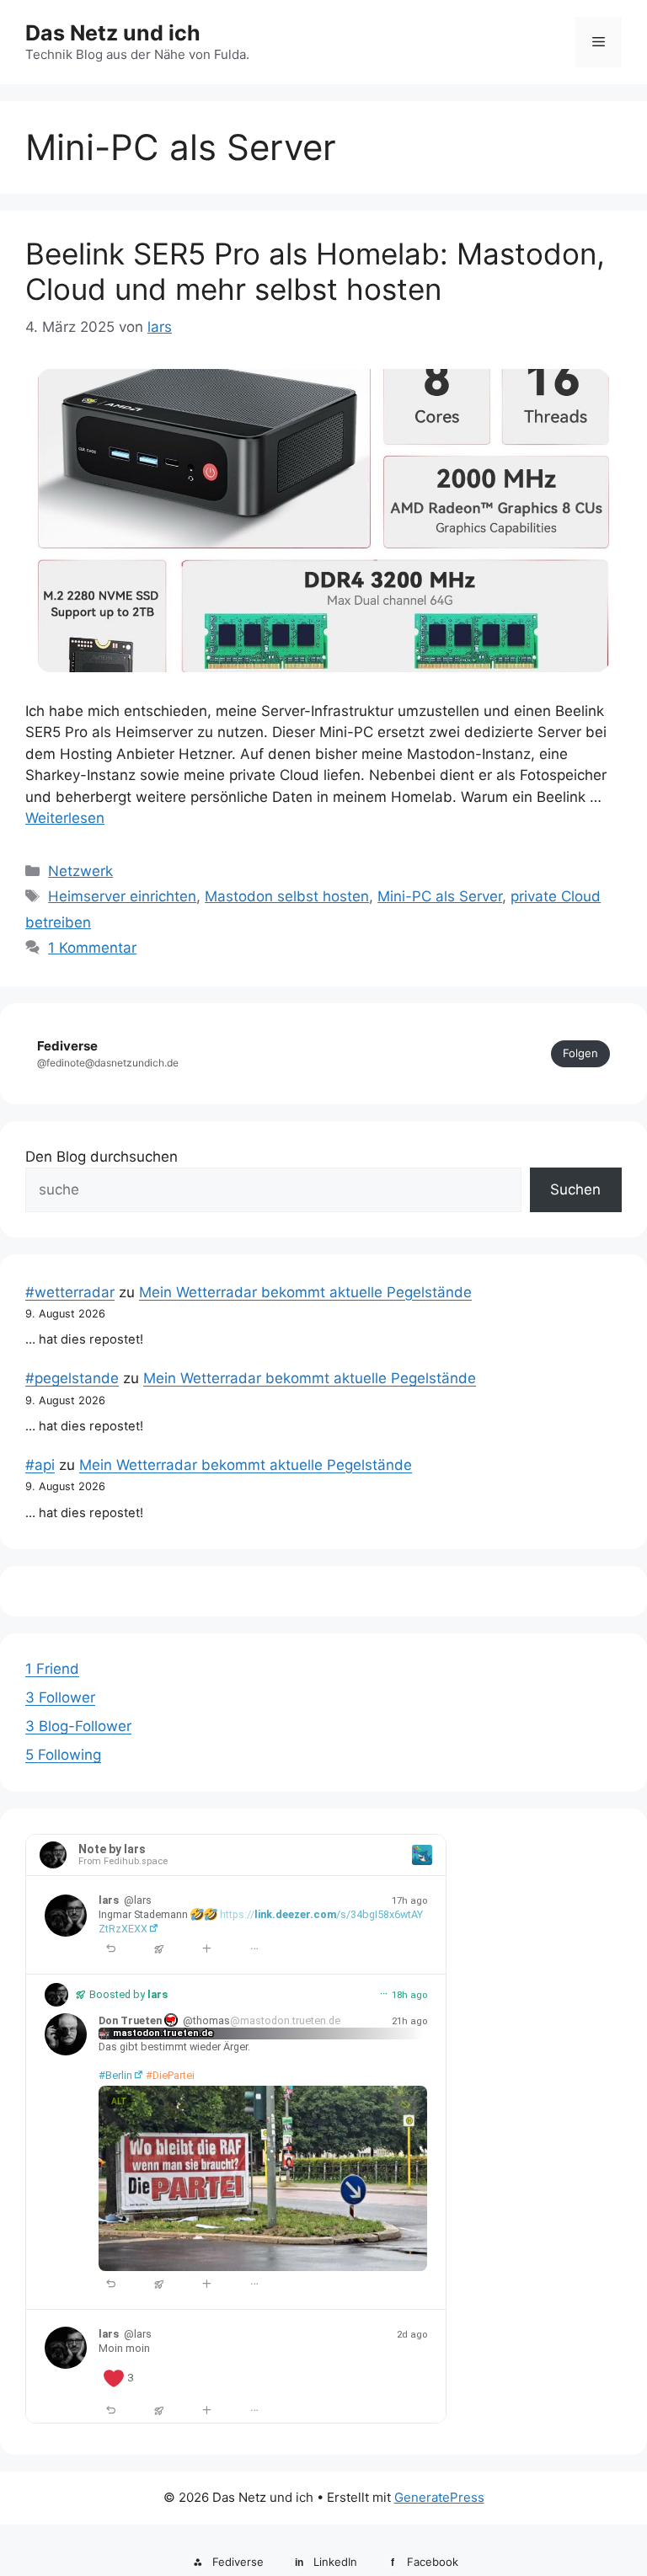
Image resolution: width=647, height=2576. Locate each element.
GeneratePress (439, 2497)
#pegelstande (72, 1378)
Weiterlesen (65, 818)
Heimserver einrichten (122, 896)
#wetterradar (70, 1292)
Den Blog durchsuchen (102, 1157)
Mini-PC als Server (440, 896)
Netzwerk (80, 871)
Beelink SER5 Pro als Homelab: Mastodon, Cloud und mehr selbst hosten (315, 271)
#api (40, 1465)
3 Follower (60, 1697)
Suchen (575, 1189)
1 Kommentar (92, 948)
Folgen (580, 1053)
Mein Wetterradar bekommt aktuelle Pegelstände (305, 1292)
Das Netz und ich (113, 33)
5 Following (63, 1755)
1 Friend (52, 1669)
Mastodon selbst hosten (287, 896)
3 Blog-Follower (78, 1726)
